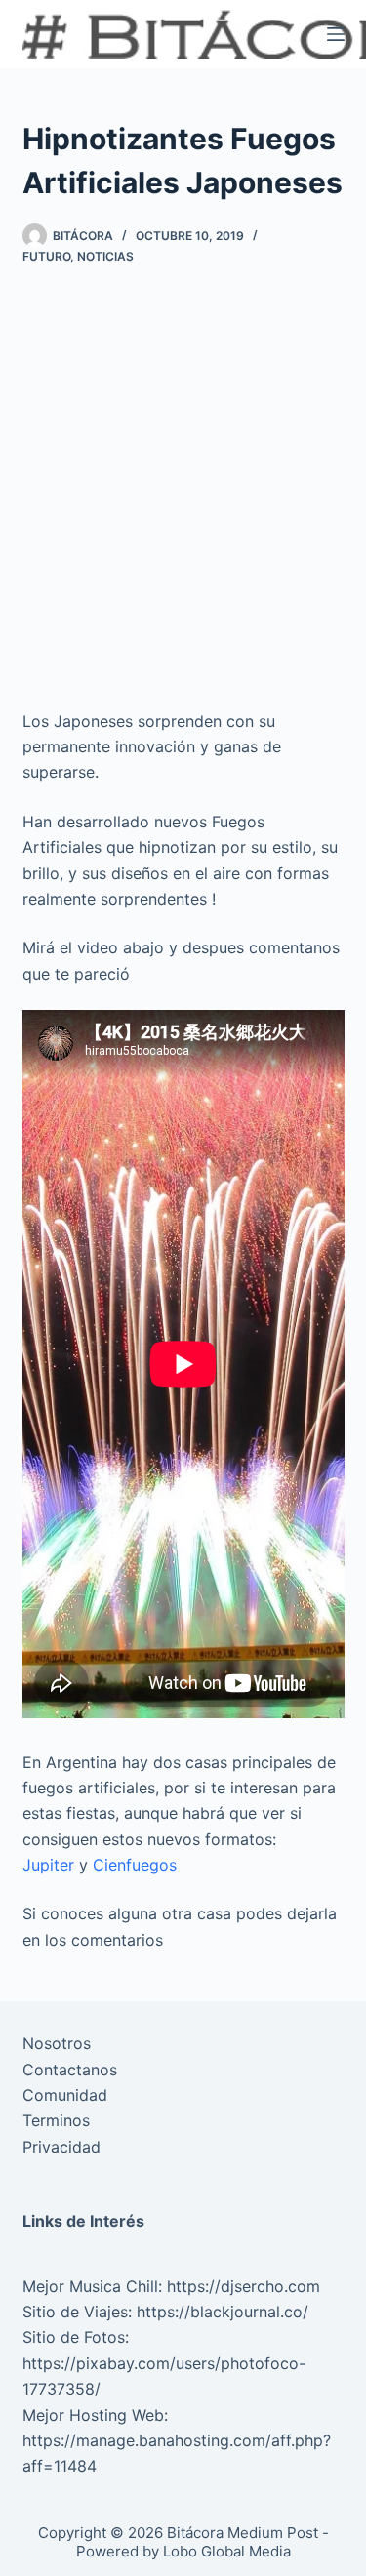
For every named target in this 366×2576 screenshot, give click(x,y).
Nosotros (57, 2043)
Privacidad (61, 2147)
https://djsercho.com (244, 2286)
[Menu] (336, 34)
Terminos (56, 2120)
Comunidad (65, 2095)
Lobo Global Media (227, 2551)
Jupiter (48, 1865)
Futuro (46, 256)
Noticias (105, 256)
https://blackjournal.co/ (223, 2312)
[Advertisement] (183, 486)
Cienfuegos (135, 1865)
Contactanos (70, 2070)
